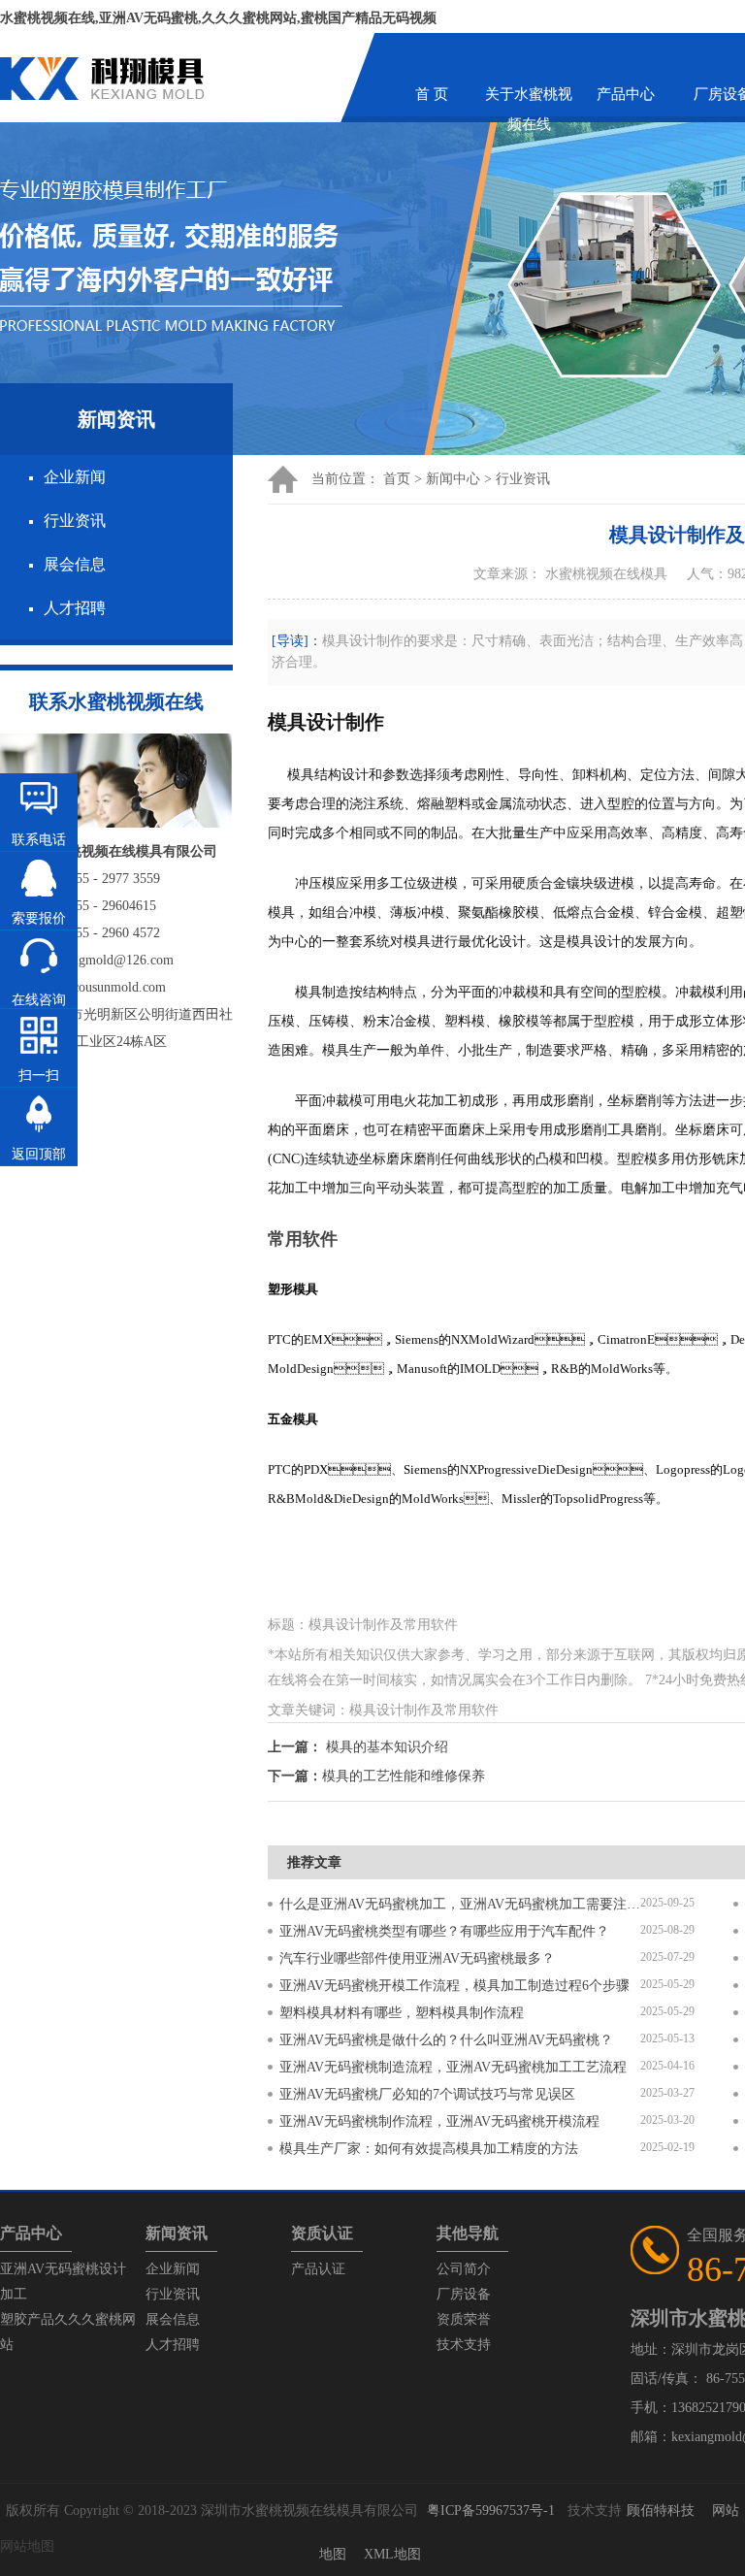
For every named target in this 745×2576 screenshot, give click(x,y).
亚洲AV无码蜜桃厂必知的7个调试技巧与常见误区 (427, 2094)
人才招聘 (75, 608)
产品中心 (626, 94)
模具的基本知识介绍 (387, 1747)
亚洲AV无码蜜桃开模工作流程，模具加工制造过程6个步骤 (454, 1986)
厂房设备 (464, 2294)
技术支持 (464, 2345)
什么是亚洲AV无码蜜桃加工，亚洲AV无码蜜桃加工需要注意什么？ (460, 1904)
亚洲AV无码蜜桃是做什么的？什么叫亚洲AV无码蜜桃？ (446, 2040)
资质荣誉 (464, 2319)
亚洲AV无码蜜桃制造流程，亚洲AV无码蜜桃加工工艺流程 (453, 2067)
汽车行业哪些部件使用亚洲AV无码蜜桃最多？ (417, 1958)
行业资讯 (75, 521)
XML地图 (392, 2554)
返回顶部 (39, 1154)
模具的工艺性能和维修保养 (404, 1776)
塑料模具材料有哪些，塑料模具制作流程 (402, 2013)
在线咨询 (39, 1000)
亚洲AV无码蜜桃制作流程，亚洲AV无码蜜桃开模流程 (439, 2121)
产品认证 (318, 2269)
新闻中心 (453, 479)
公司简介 (464, 2269)
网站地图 (27, 2546)
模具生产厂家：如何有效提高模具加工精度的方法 (429, 2149)
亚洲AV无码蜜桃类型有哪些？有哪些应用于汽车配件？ (444, 1931)
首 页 (432, 94)
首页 (397, 479)
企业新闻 (75, 477)
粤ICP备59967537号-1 (491, 2511)
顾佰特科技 (661, 2511)
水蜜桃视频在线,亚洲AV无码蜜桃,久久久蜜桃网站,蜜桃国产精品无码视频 (218, 18)
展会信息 (75, 564)
